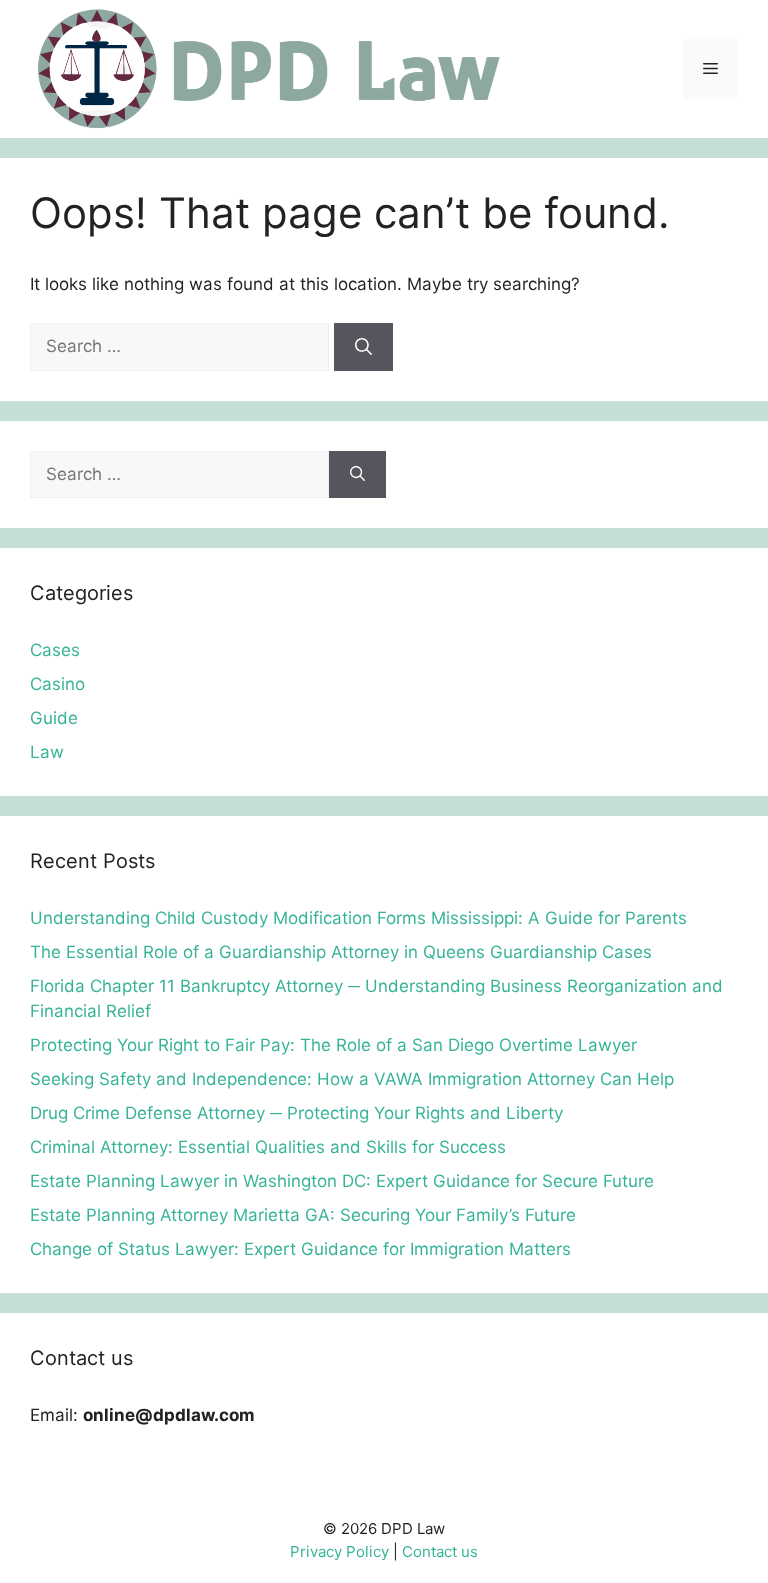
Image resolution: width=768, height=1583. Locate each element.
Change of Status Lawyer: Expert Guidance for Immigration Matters (300, 1249)
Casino (57, 684)
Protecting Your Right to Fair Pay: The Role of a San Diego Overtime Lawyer (333, 1045)
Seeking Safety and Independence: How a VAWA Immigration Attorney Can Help (352, 1079)
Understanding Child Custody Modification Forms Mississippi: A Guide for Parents (358, 918)
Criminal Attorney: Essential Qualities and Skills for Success (268, 1147)
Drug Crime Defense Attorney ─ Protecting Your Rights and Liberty (296, 1113)
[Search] (363, 347)
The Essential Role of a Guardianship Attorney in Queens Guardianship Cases (341, 952)
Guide (54, 718)
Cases (55, 650)
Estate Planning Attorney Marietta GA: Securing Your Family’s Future (303, 1215)
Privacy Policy (339, 1551)
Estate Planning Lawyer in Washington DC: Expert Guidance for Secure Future (342, 1181)
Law (47, 752)
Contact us (440, 1551)
